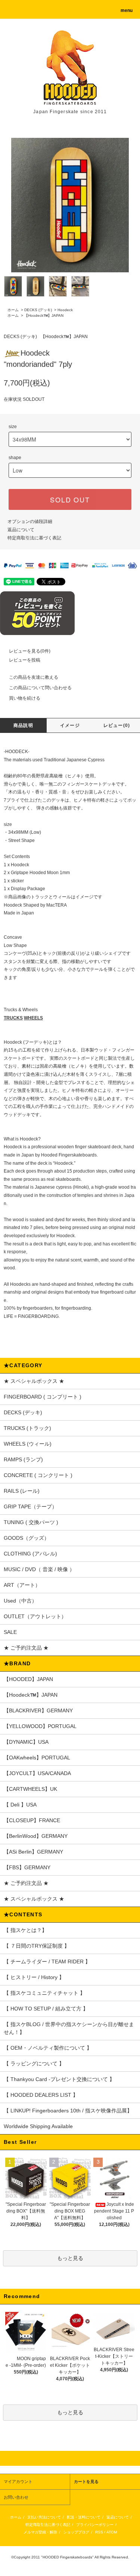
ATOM (112, 2532)
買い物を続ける (25, 698)
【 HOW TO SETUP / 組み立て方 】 (46, 2009)
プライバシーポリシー (95, 2525)
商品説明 (23, 725)
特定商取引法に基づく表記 (34, 538)
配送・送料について (84, 2517)
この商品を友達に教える (34, 677)
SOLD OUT (70, 499)
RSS (99, 2532)
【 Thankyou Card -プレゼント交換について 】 (59, 2079)
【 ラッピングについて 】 (34, 2063)
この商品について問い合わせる (40, 688)
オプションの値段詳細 (30, 521)
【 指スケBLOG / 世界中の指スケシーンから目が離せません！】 (69, 2028)
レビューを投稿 (25, 660)
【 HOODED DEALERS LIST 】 (41, 2095)
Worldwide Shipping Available (38, 2126)
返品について (21, 530)
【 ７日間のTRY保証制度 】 (37, 1946)
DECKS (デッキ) (38, 310)
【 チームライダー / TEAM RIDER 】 (47, 1962)
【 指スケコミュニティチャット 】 (44, 1993)
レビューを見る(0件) (30, 651)
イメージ (70, 725)
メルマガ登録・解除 (40, 2532)
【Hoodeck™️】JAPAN (44, 315)
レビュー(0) (117, 725)
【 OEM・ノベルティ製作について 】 (48, 2048)
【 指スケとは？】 (25, 1930)
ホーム (13, 310)
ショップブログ (76, 2532)
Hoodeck (65, 310)
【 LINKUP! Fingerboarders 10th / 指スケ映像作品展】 (68, 2111)
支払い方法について (44, 2517)
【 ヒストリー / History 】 (34, 1977)
